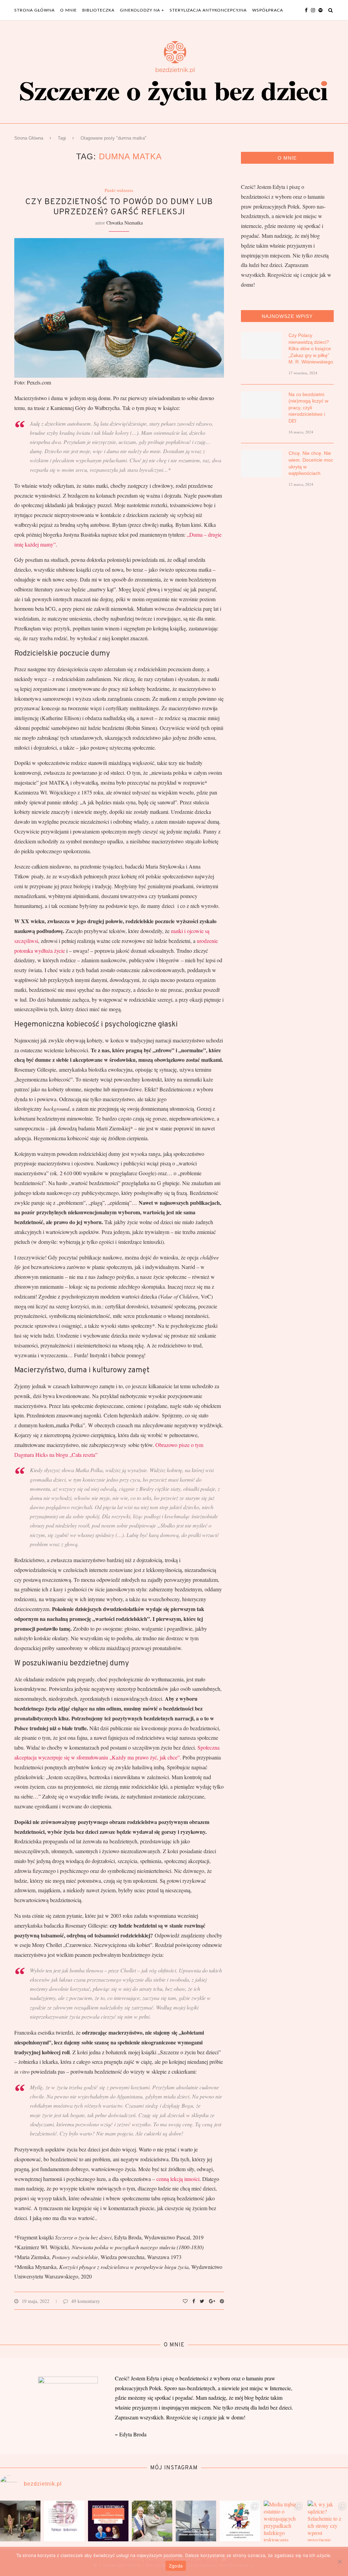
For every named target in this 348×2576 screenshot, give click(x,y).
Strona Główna (29, 138)
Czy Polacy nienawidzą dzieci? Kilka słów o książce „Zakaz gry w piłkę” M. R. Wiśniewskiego (311, 348)
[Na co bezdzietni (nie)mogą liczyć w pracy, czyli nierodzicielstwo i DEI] (261, 405)
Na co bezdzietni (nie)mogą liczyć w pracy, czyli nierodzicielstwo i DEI (308, 408)
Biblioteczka (98, 10)
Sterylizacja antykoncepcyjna (208, 10)
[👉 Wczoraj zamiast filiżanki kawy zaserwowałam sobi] (240, 2521)
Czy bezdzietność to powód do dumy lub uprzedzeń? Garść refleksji (119, 207)
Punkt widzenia (119, 191)
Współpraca (268, 10)
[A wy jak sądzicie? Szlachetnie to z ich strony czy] (328, 2521)
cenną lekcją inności (178, 2179)
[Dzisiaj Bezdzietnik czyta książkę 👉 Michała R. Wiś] (152, 2521)
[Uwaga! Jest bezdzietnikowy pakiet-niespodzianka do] (196, 2521)
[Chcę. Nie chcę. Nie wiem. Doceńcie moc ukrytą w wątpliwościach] (261, 464)
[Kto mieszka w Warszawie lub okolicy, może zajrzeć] (64, 2521)
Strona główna (34, 10)
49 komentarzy (86, 2301)
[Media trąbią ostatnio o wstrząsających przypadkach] (284, 2521)
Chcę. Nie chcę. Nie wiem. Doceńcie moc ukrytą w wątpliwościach (311, 463)
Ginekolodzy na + (142, 10)
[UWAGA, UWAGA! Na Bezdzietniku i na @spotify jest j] (108, 2521)
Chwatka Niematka (125, 223)
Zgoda (176, 2566)
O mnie (68, 10)
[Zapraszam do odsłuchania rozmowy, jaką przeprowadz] (20, 2521)
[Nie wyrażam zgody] (340, 2561)
